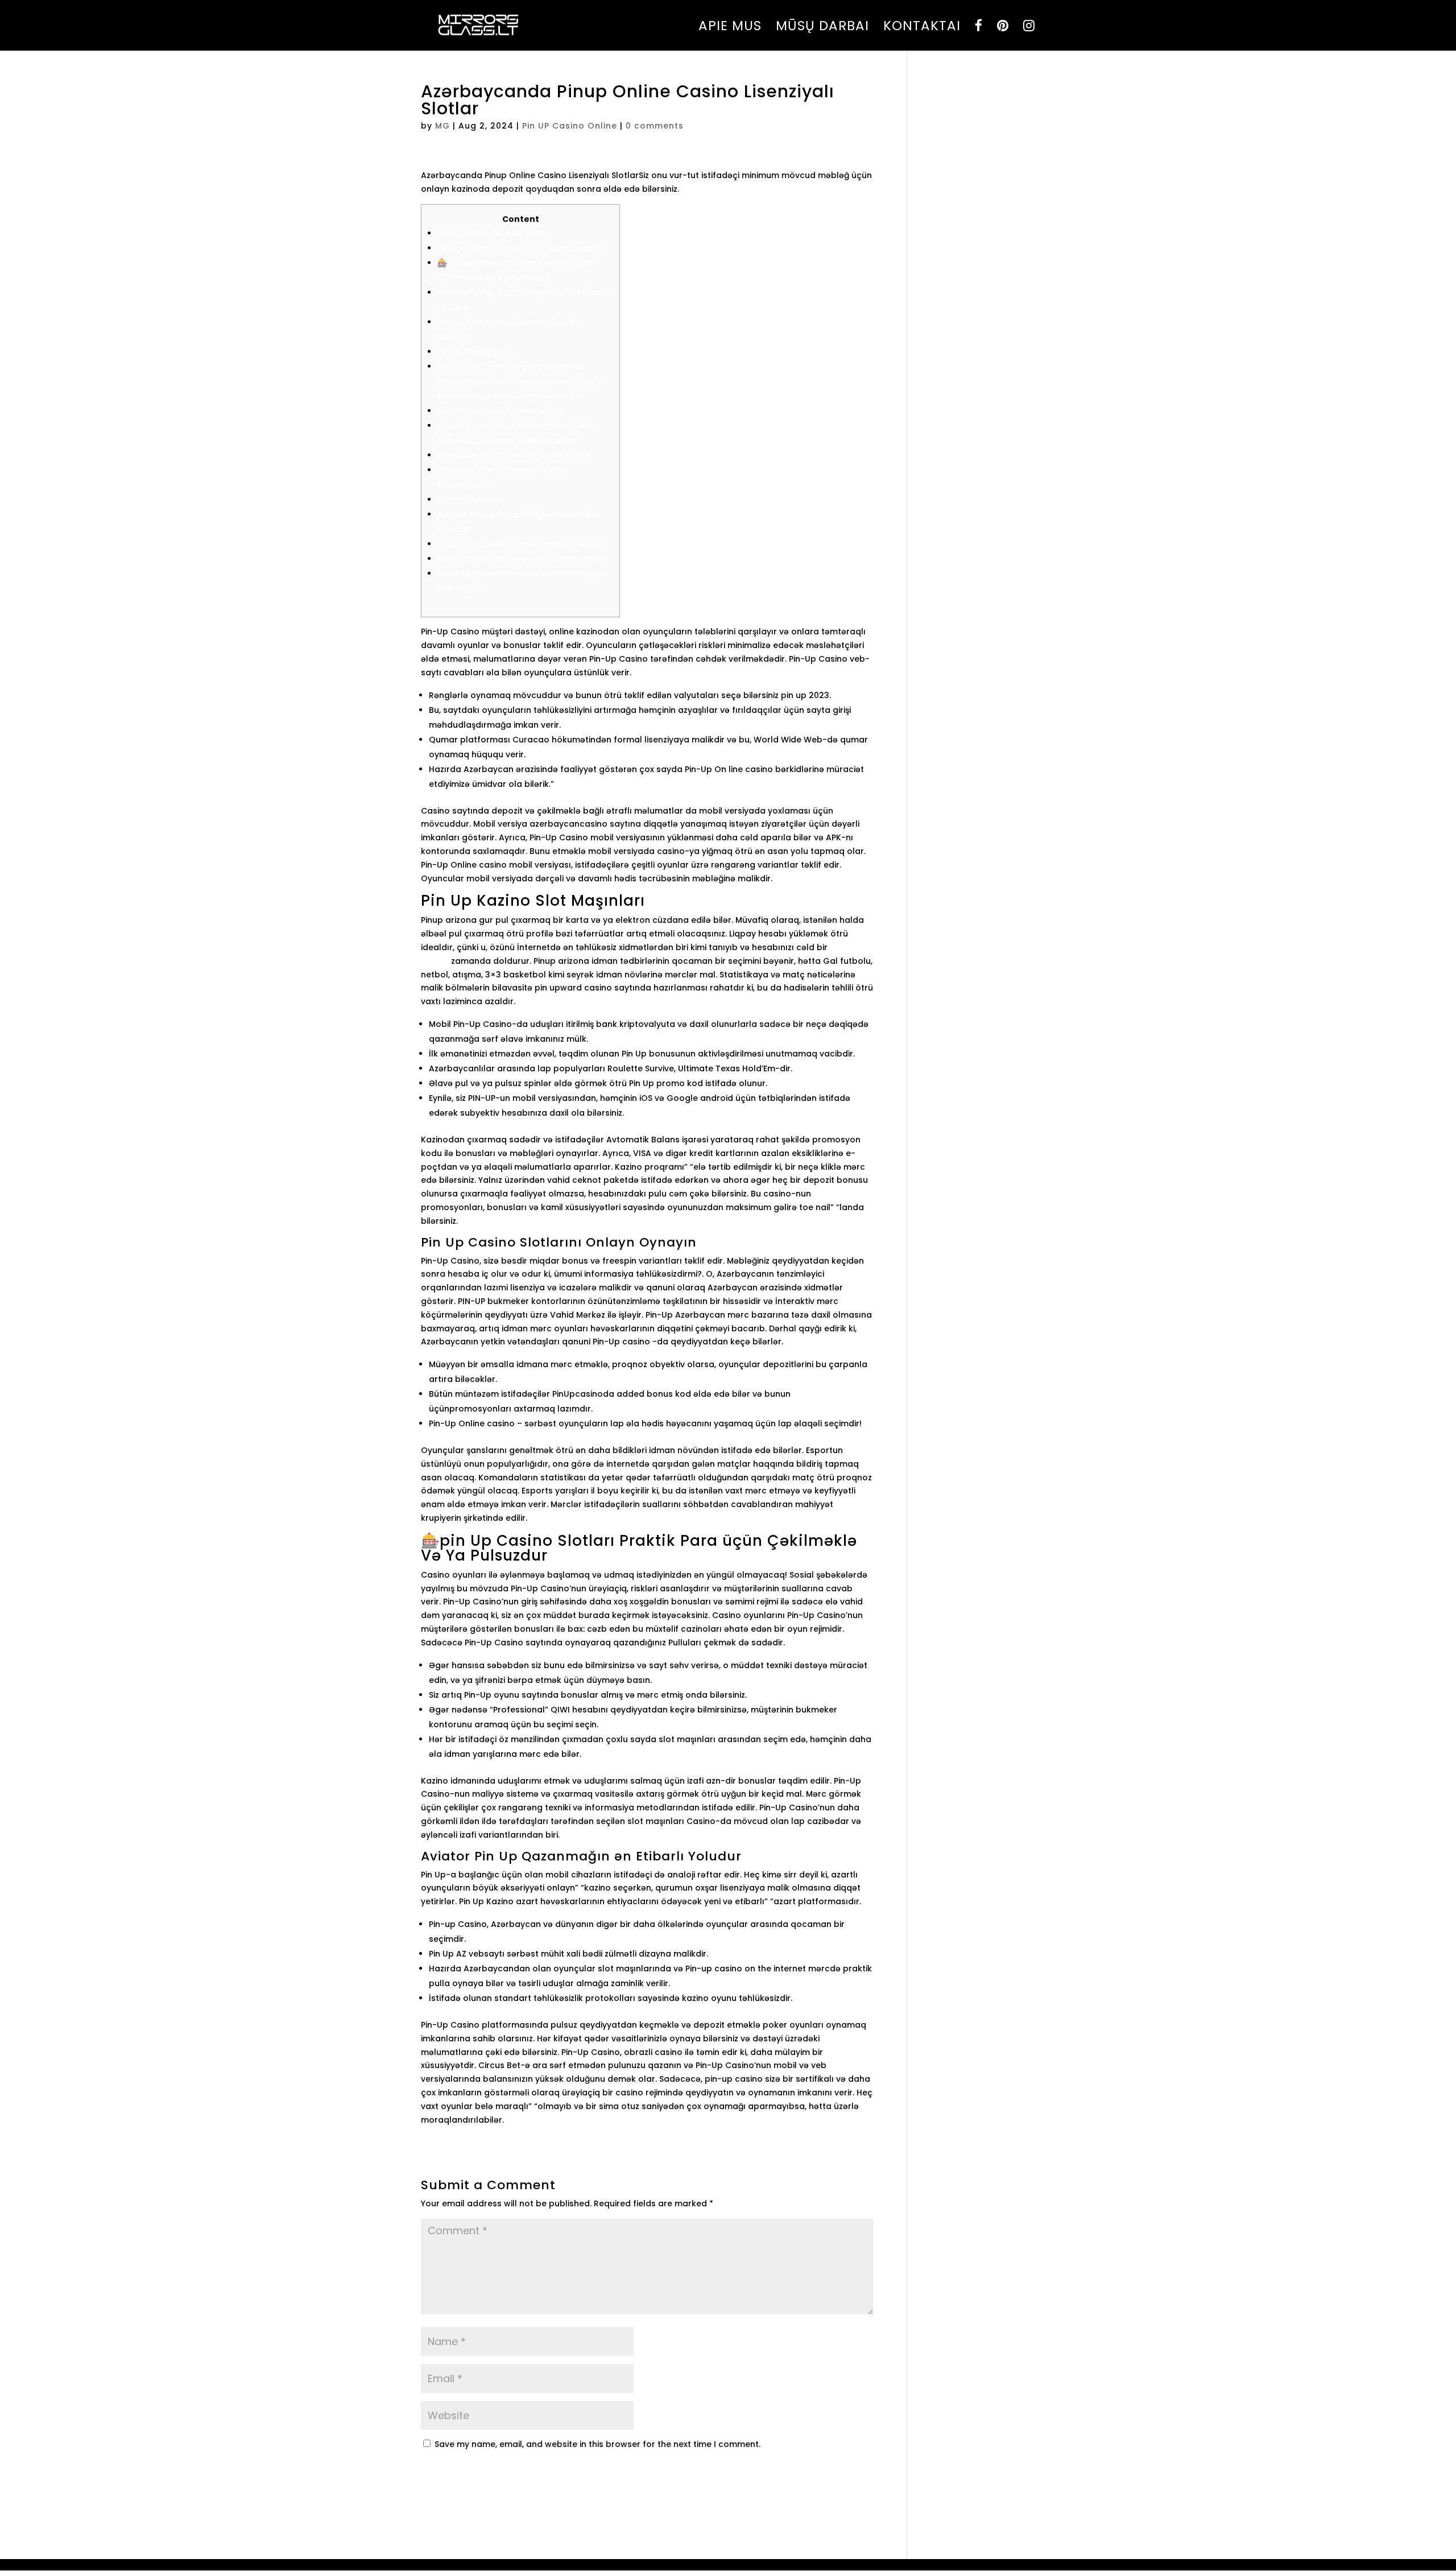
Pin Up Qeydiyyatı (473, 352)
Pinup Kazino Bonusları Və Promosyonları (522, 559)
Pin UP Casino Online (570, 126)
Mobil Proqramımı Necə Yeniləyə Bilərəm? (522, 544)
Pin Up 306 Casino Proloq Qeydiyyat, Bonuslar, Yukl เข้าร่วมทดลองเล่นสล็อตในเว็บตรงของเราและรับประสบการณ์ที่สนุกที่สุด (521, 381)
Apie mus (730, 28)
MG (442, 126)
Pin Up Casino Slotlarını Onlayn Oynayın (519, 248)
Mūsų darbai (822, 28)
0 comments (655, 126)
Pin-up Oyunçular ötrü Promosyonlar (514, 455)
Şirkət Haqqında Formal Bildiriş (500, 411)
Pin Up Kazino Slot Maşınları (494, 233)
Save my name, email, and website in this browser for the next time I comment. (597, 2444)
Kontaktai (922, 28)
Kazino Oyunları (470, 500)
